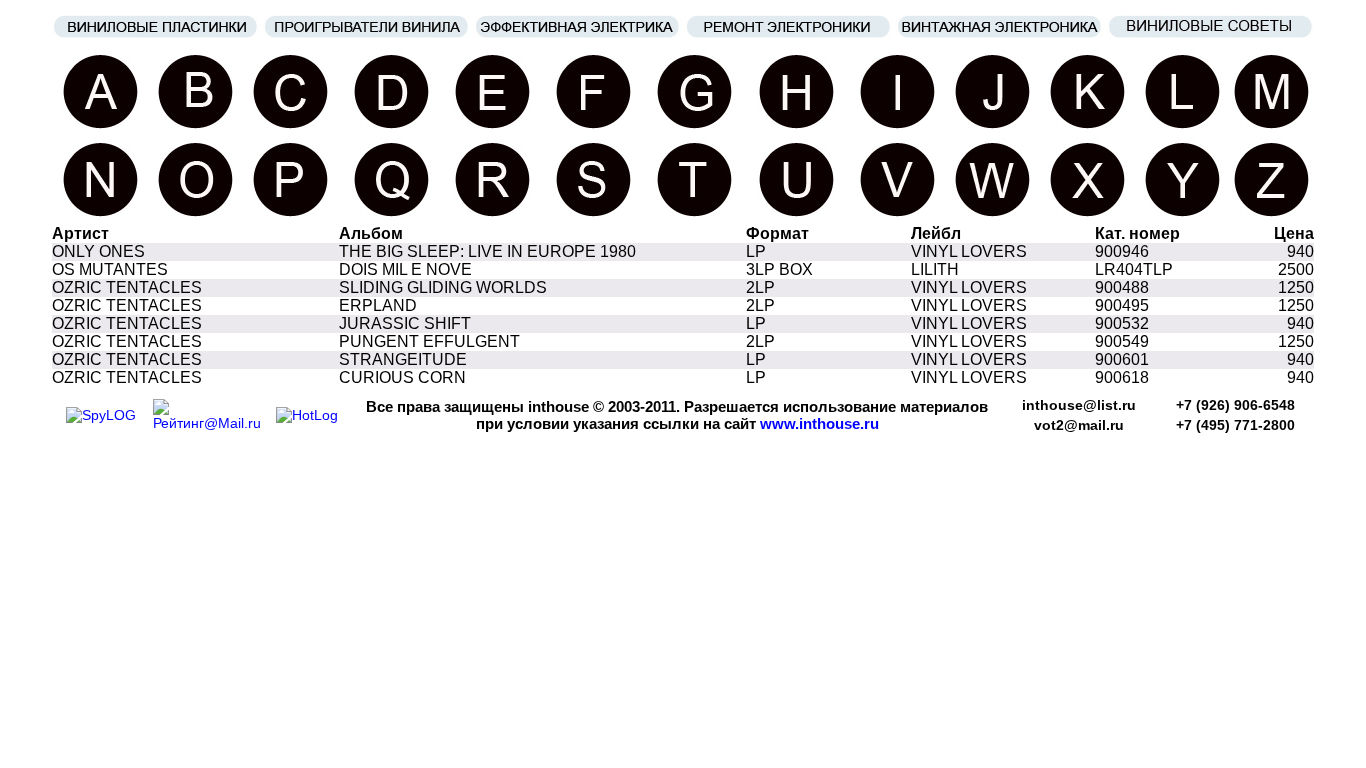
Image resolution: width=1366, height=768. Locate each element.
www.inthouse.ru (819, 423)
